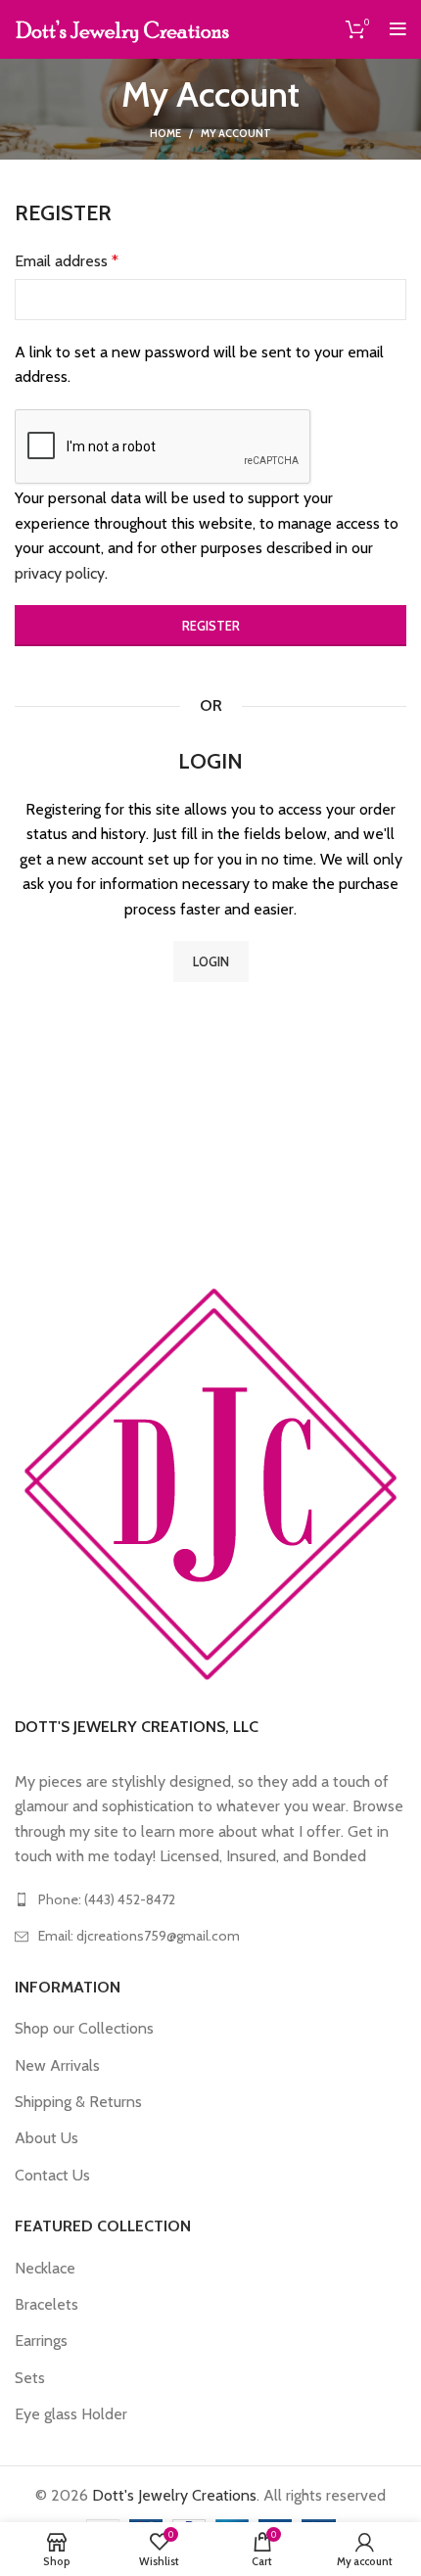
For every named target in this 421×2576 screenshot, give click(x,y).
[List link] (210, 1899)
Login (211, 961)
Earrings (41, 2341)
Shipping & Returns (78, 2102)
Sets (30, 2378)
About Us (47, 2138)
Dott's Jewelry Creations (174, 2495)
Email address (67, 261)
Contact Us (52, 2175)
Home (165, 133)
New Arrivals (57, 2065)
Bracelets (47, 2304)
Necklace (45, 2268)
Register (211, 626)
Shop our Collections (84, 2028)
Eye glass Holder (71, 2414)
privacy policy (60, 573)
